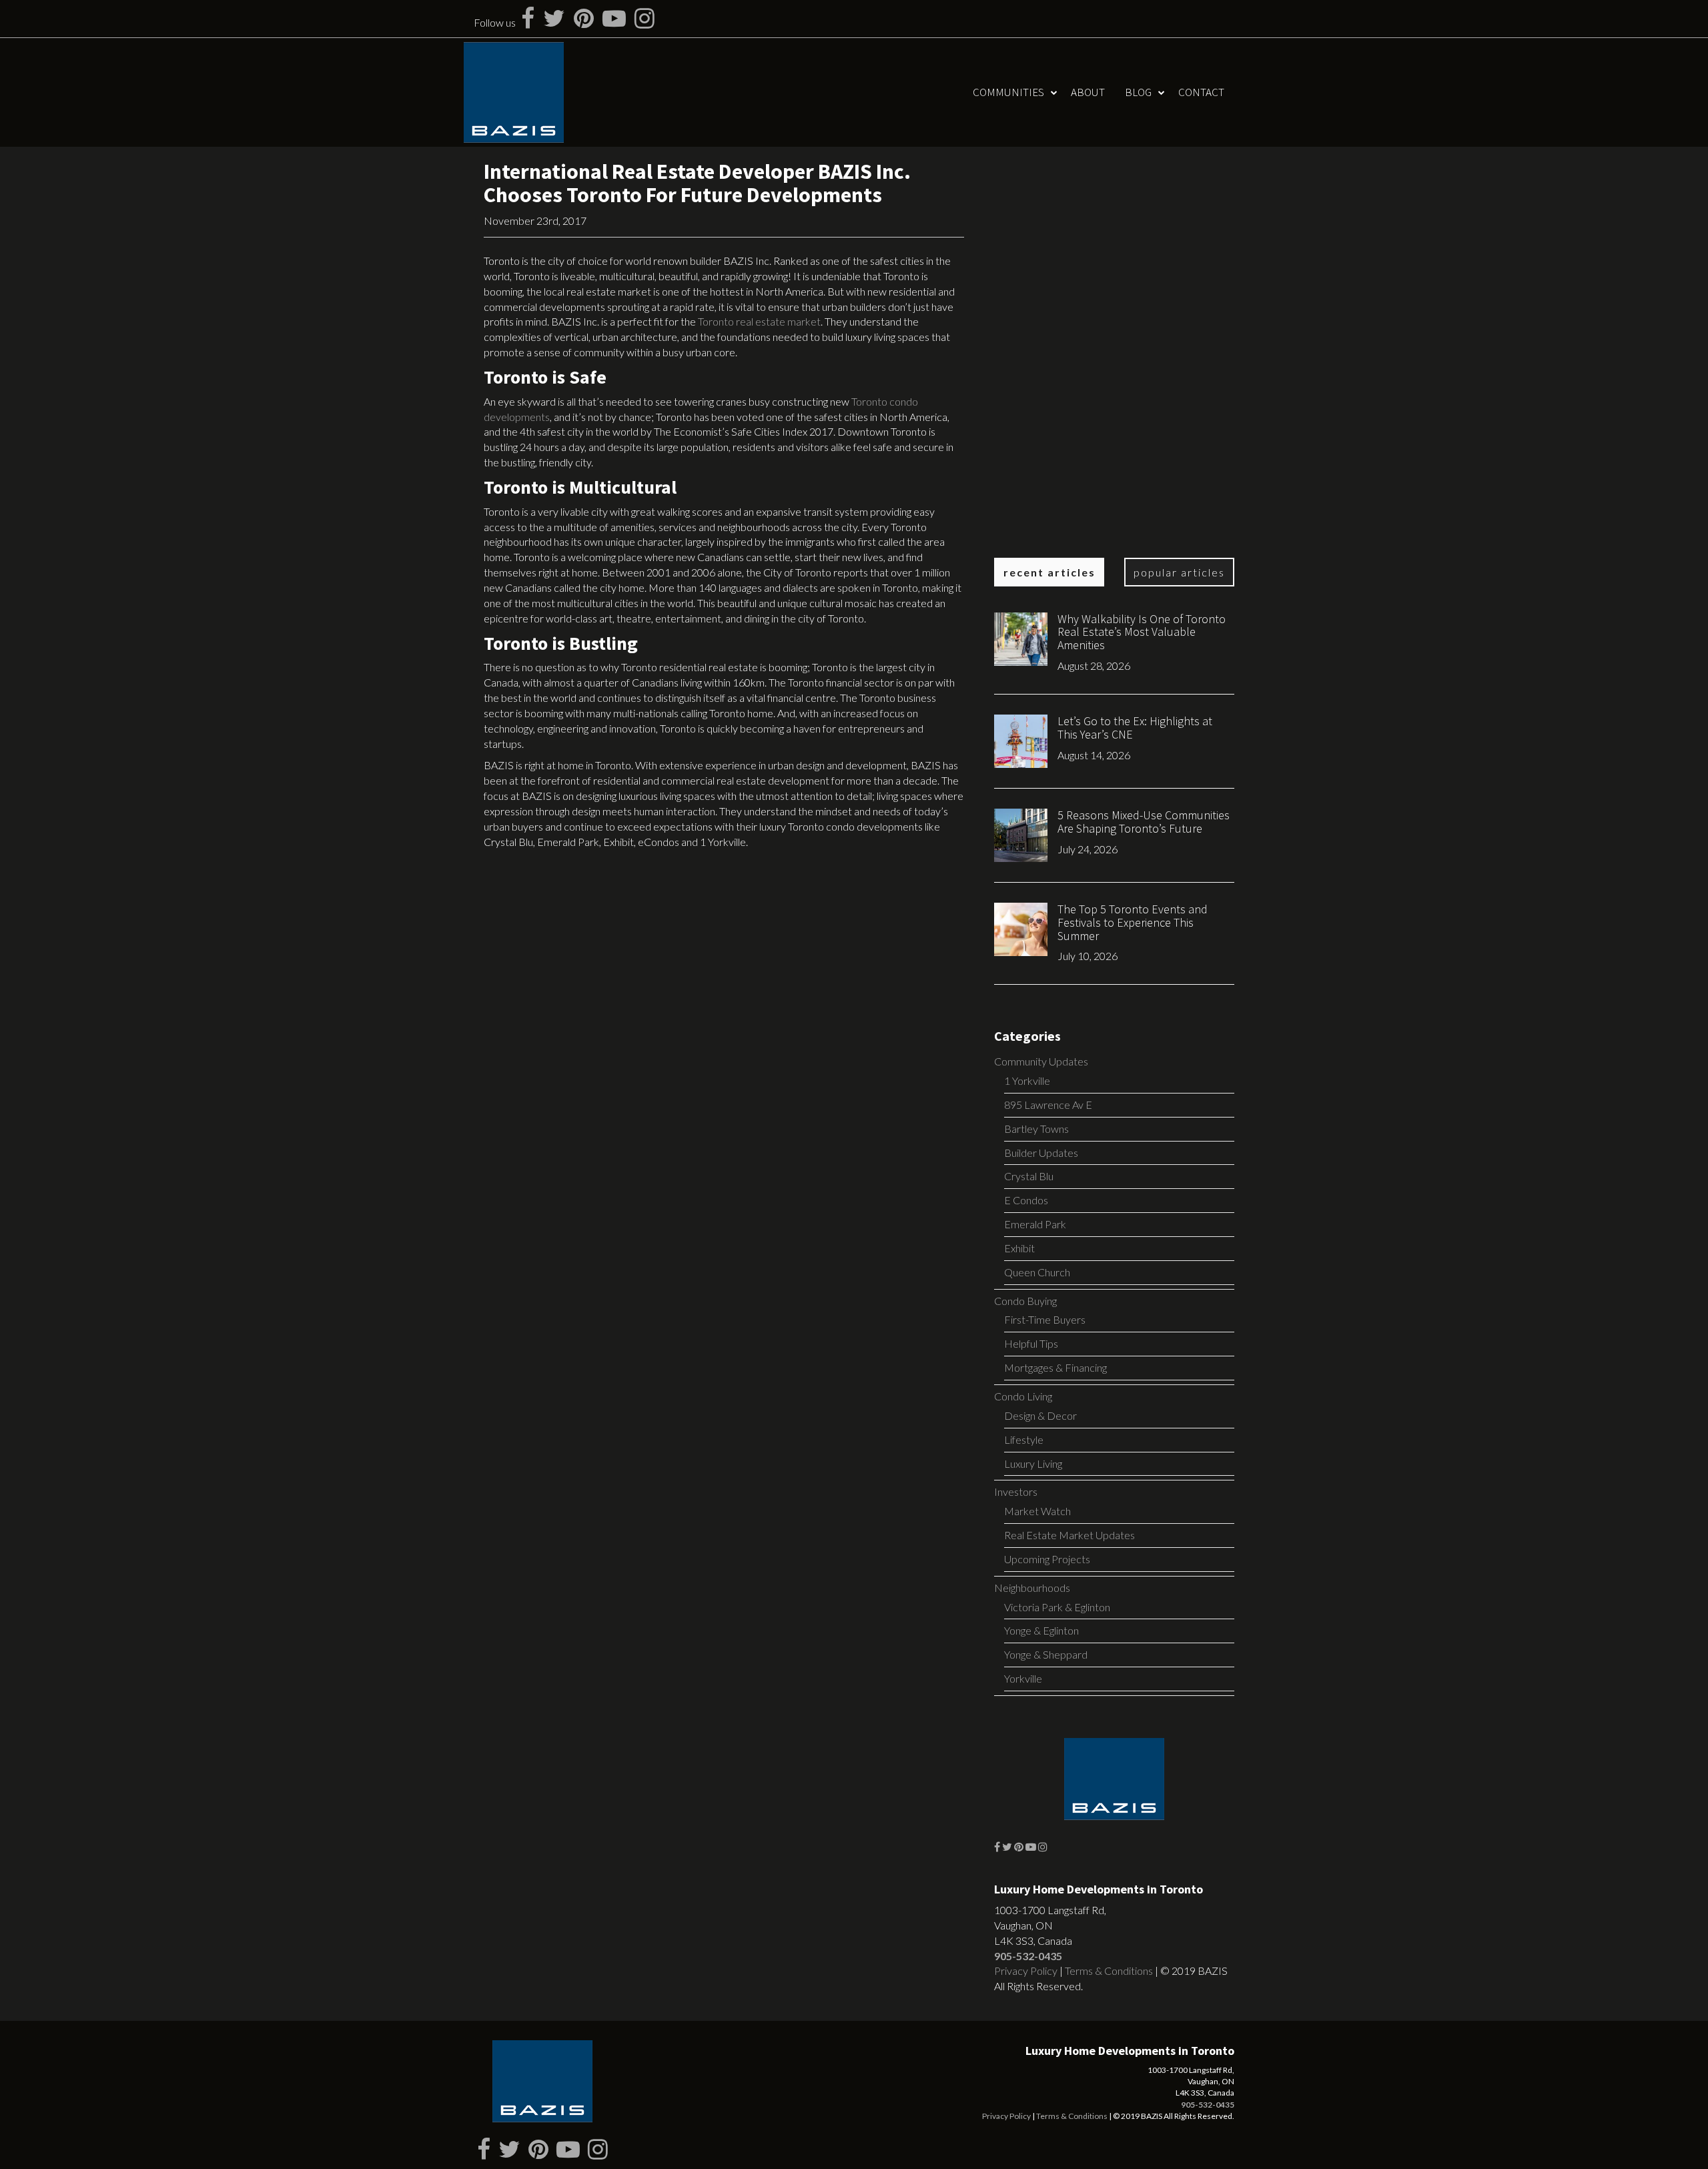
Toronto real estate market (759, 321)
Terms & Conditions (1109, 1971)
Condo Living (1023, 1396)
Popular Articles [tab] (1179, 572)
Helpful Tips (1031, 1343)
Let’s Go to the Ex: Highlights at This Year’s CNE (1135, 728)
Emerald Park (1035, 1224)
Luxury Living (1033, 1463)
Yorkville (1023, 1678)
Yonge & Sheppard (1046, 1654)
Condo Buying (1025, 1301)
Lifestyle (1024, 1439)
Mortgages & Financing (1055, 1367)
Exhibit (1019, 1248)
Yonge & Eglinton (1041, 1630)
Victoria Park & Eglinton (1057, 1607)
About (1088, 92)
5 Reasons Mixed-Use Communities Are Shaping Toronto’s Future (1144, 822)
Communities (1008, 92)
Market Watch (1037, 1511)
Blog (1138, 92)
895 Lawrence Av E (1048, 1105)
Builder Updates (1041, 1153)
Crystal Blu (1029, 1176)
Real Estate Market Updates (1070, 1535)
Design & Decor (1040, 1415)
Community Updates (1041, 1061)
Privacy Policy (1026, 1971)
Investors (1016, 1491)
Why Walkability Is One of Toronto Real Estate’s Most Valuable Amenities (1142, 632)
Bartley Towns (1036, 1129)
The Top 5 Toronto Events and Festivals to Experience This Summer (1133, 922)
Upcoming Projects (1047, 1559)
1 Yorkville (1027, 1080)
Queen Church (1037, 1272)
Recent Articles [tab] (1049, 572)
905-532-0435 (1028, 1956)
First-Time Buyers (1045, 1319)
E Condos (1026, 1200)
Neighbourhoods (1032, 1588)
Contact (1201, 92)
